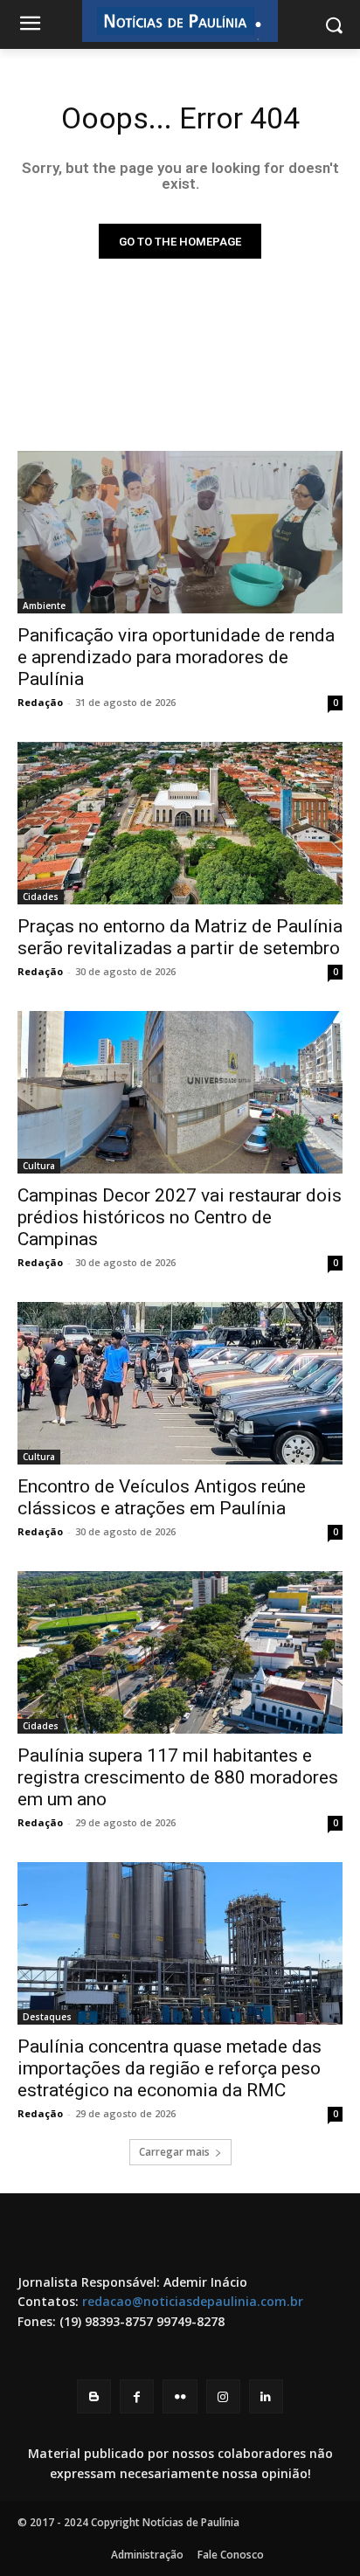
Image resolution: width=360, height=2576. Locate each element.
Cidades (41, 897)
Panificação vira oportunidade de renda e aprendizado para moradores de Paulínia (176, 657)
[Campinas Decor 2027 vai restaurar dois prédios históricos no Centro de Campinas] (180, 1092)
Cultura (39, 1166)
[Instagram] (223, 2396)
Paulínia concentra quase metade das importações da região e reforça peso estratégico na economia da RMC (170, 2068)
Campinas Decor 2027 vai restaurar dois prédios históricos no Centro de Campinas (180, 1217)
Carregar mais (174, 2152)
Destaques (47, 2017)
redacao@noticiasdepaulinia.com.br (193, 2301)
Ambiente (44, 606)
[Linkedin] (266, 2396)
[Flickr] (180, 2396)
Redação (40, 702)
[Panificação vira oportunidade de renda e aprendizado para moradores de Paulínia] (180, 532)
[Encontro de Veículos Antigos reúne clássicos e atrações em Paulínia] (180, 1383)
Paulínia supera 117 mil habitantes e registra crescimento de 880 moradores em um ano (178, 1777)
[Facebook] (137, 2396)
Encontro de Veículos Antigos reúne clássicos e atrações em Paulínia (162, 1497)
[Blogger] (94, 2396)
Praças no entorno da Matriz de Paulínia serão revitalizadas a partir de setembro (180, 937)
